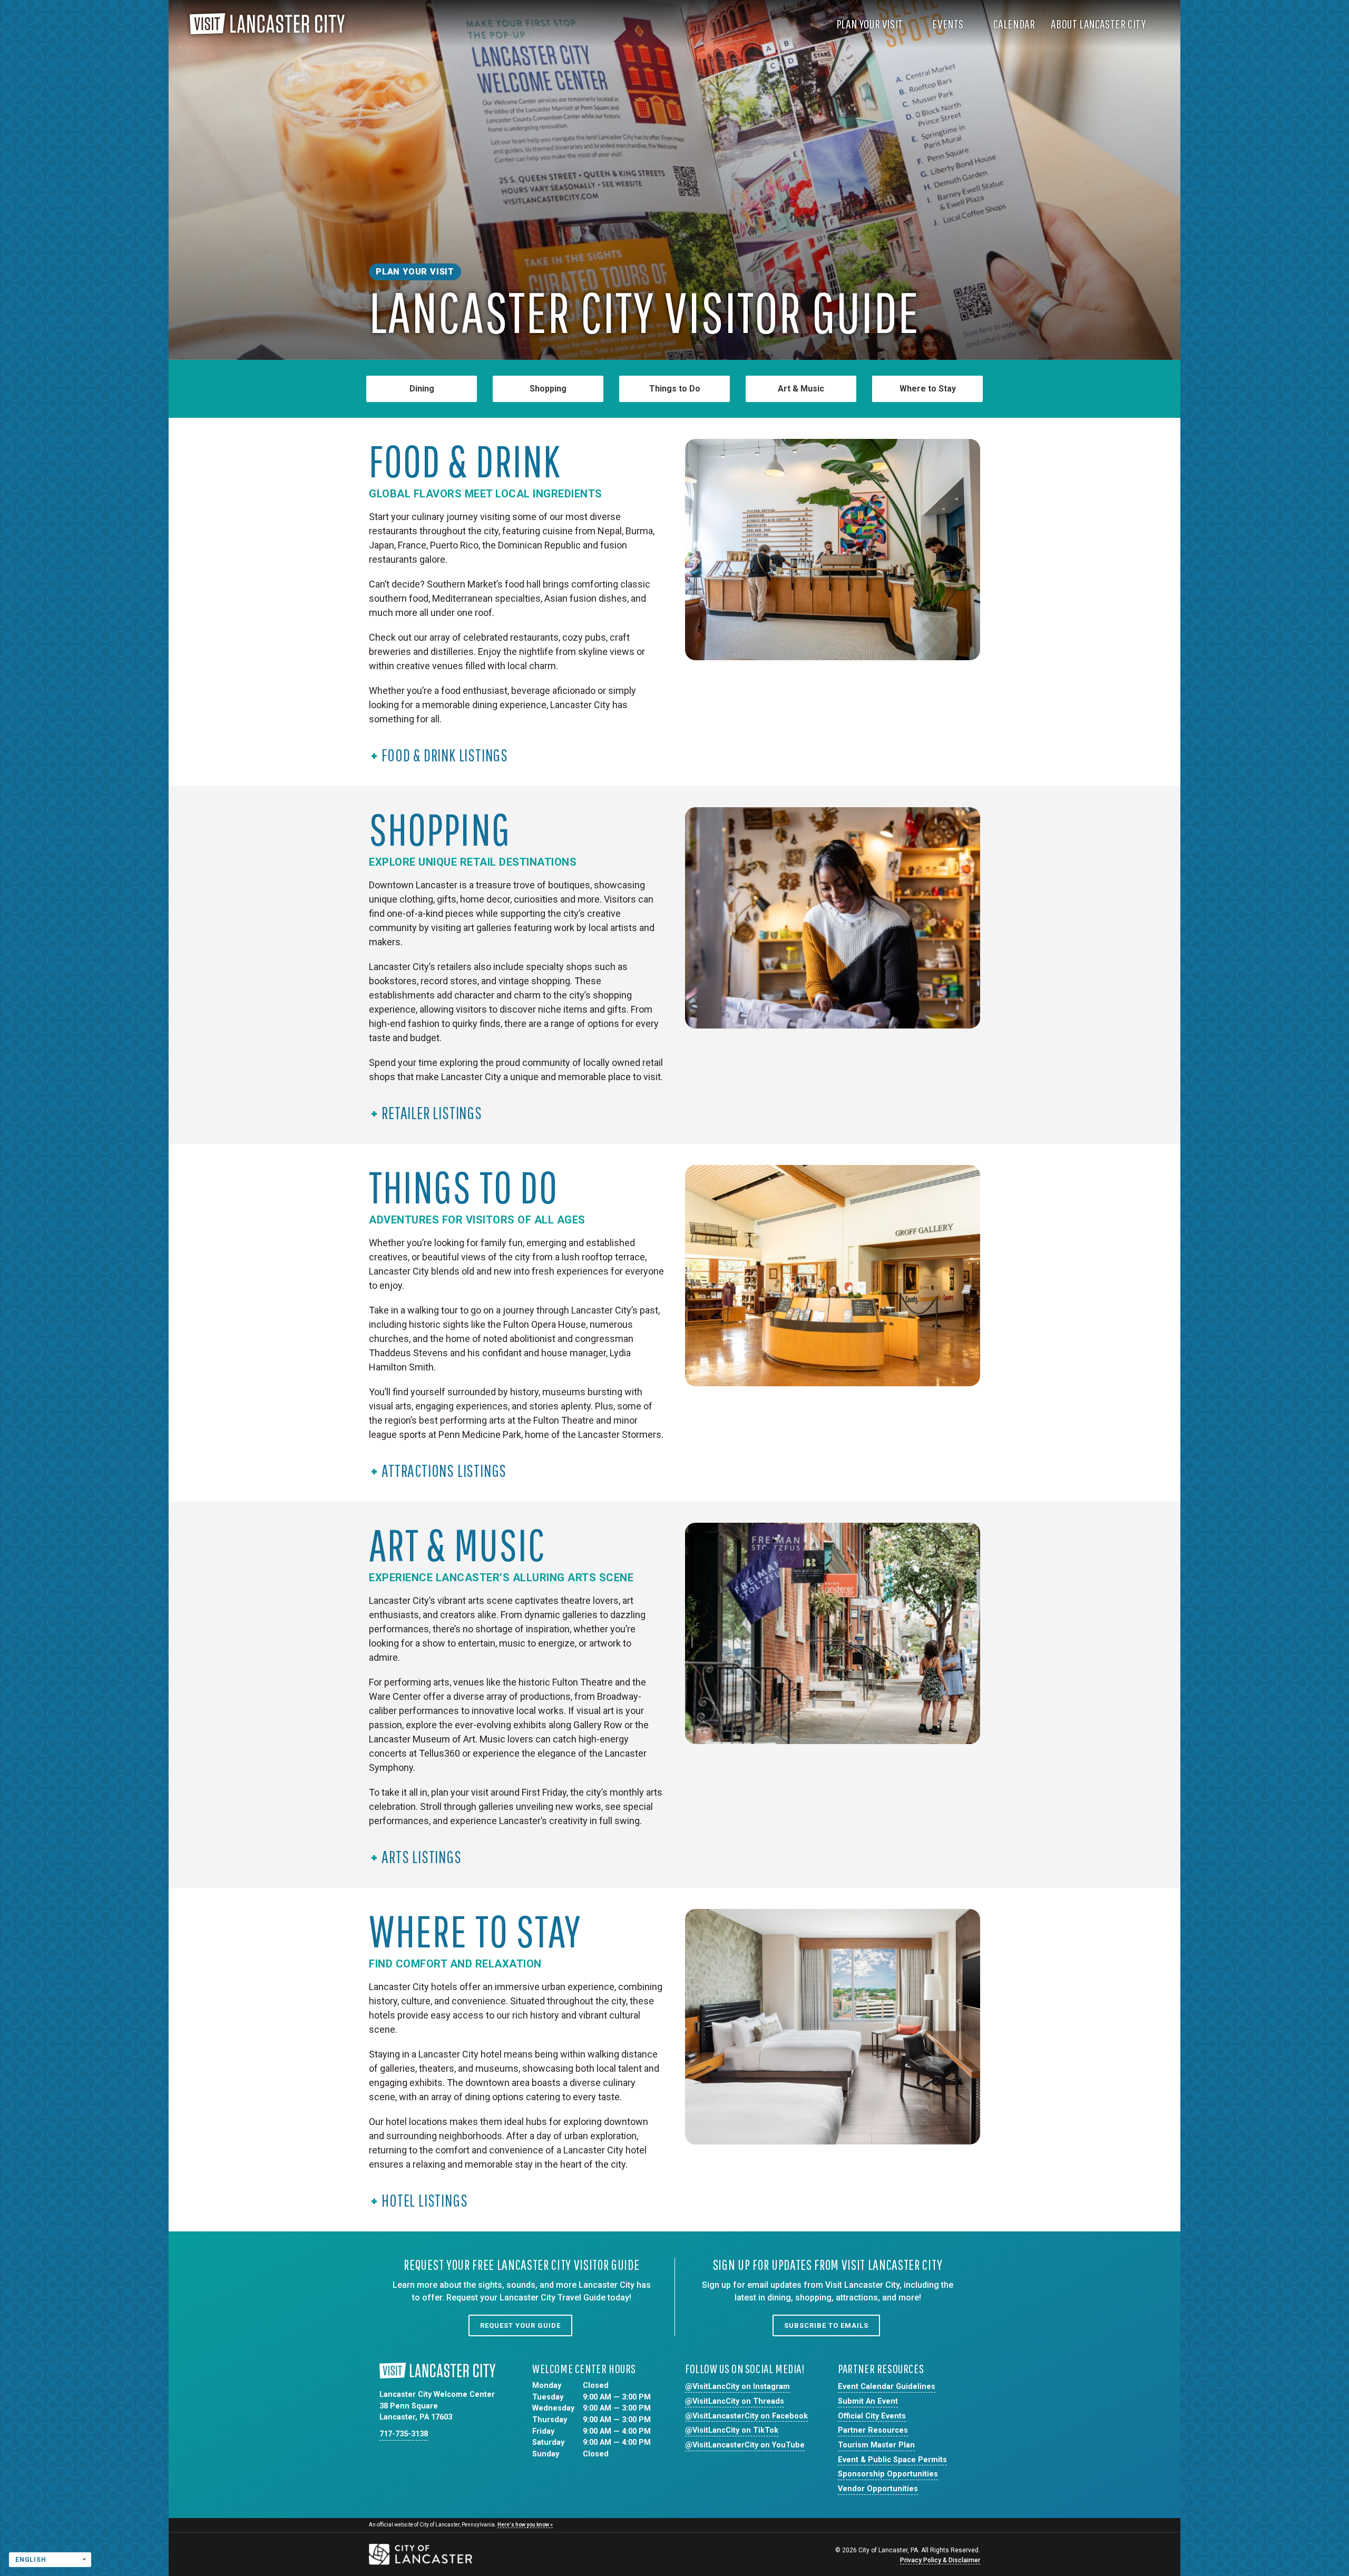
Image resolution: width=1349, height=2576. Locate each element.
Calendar (1014, 24)
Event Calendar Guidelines (887, 2387)
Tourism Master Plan (876, 2445)
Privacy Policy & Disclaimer (940, 2560)
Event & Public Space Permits (892, 2460)
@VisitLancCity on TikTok (732, 2430)
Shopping (548, 389)
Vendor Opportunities (878, 2489)
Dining (422, 389)
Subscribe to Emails (826, 2325)
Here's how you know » (525, 2525)
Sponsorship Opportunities (888, 2474)
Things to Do (675, 389)
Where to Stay (928, 389)
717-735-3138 (404, 2434)
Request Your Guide (520, 2325)
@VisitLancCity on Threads (735, 2401)
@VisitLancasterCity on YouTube (745, 2445)
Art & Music (801, 389)
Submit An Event (868, 2401)
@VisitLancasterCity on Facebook (746, 2416)
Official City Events (872, 2416)
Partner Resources (873, 2430)
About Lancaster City (1099, 24)
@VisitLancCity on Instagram (737, 2387)
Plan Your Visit (871, 24)
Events (949, 24)
